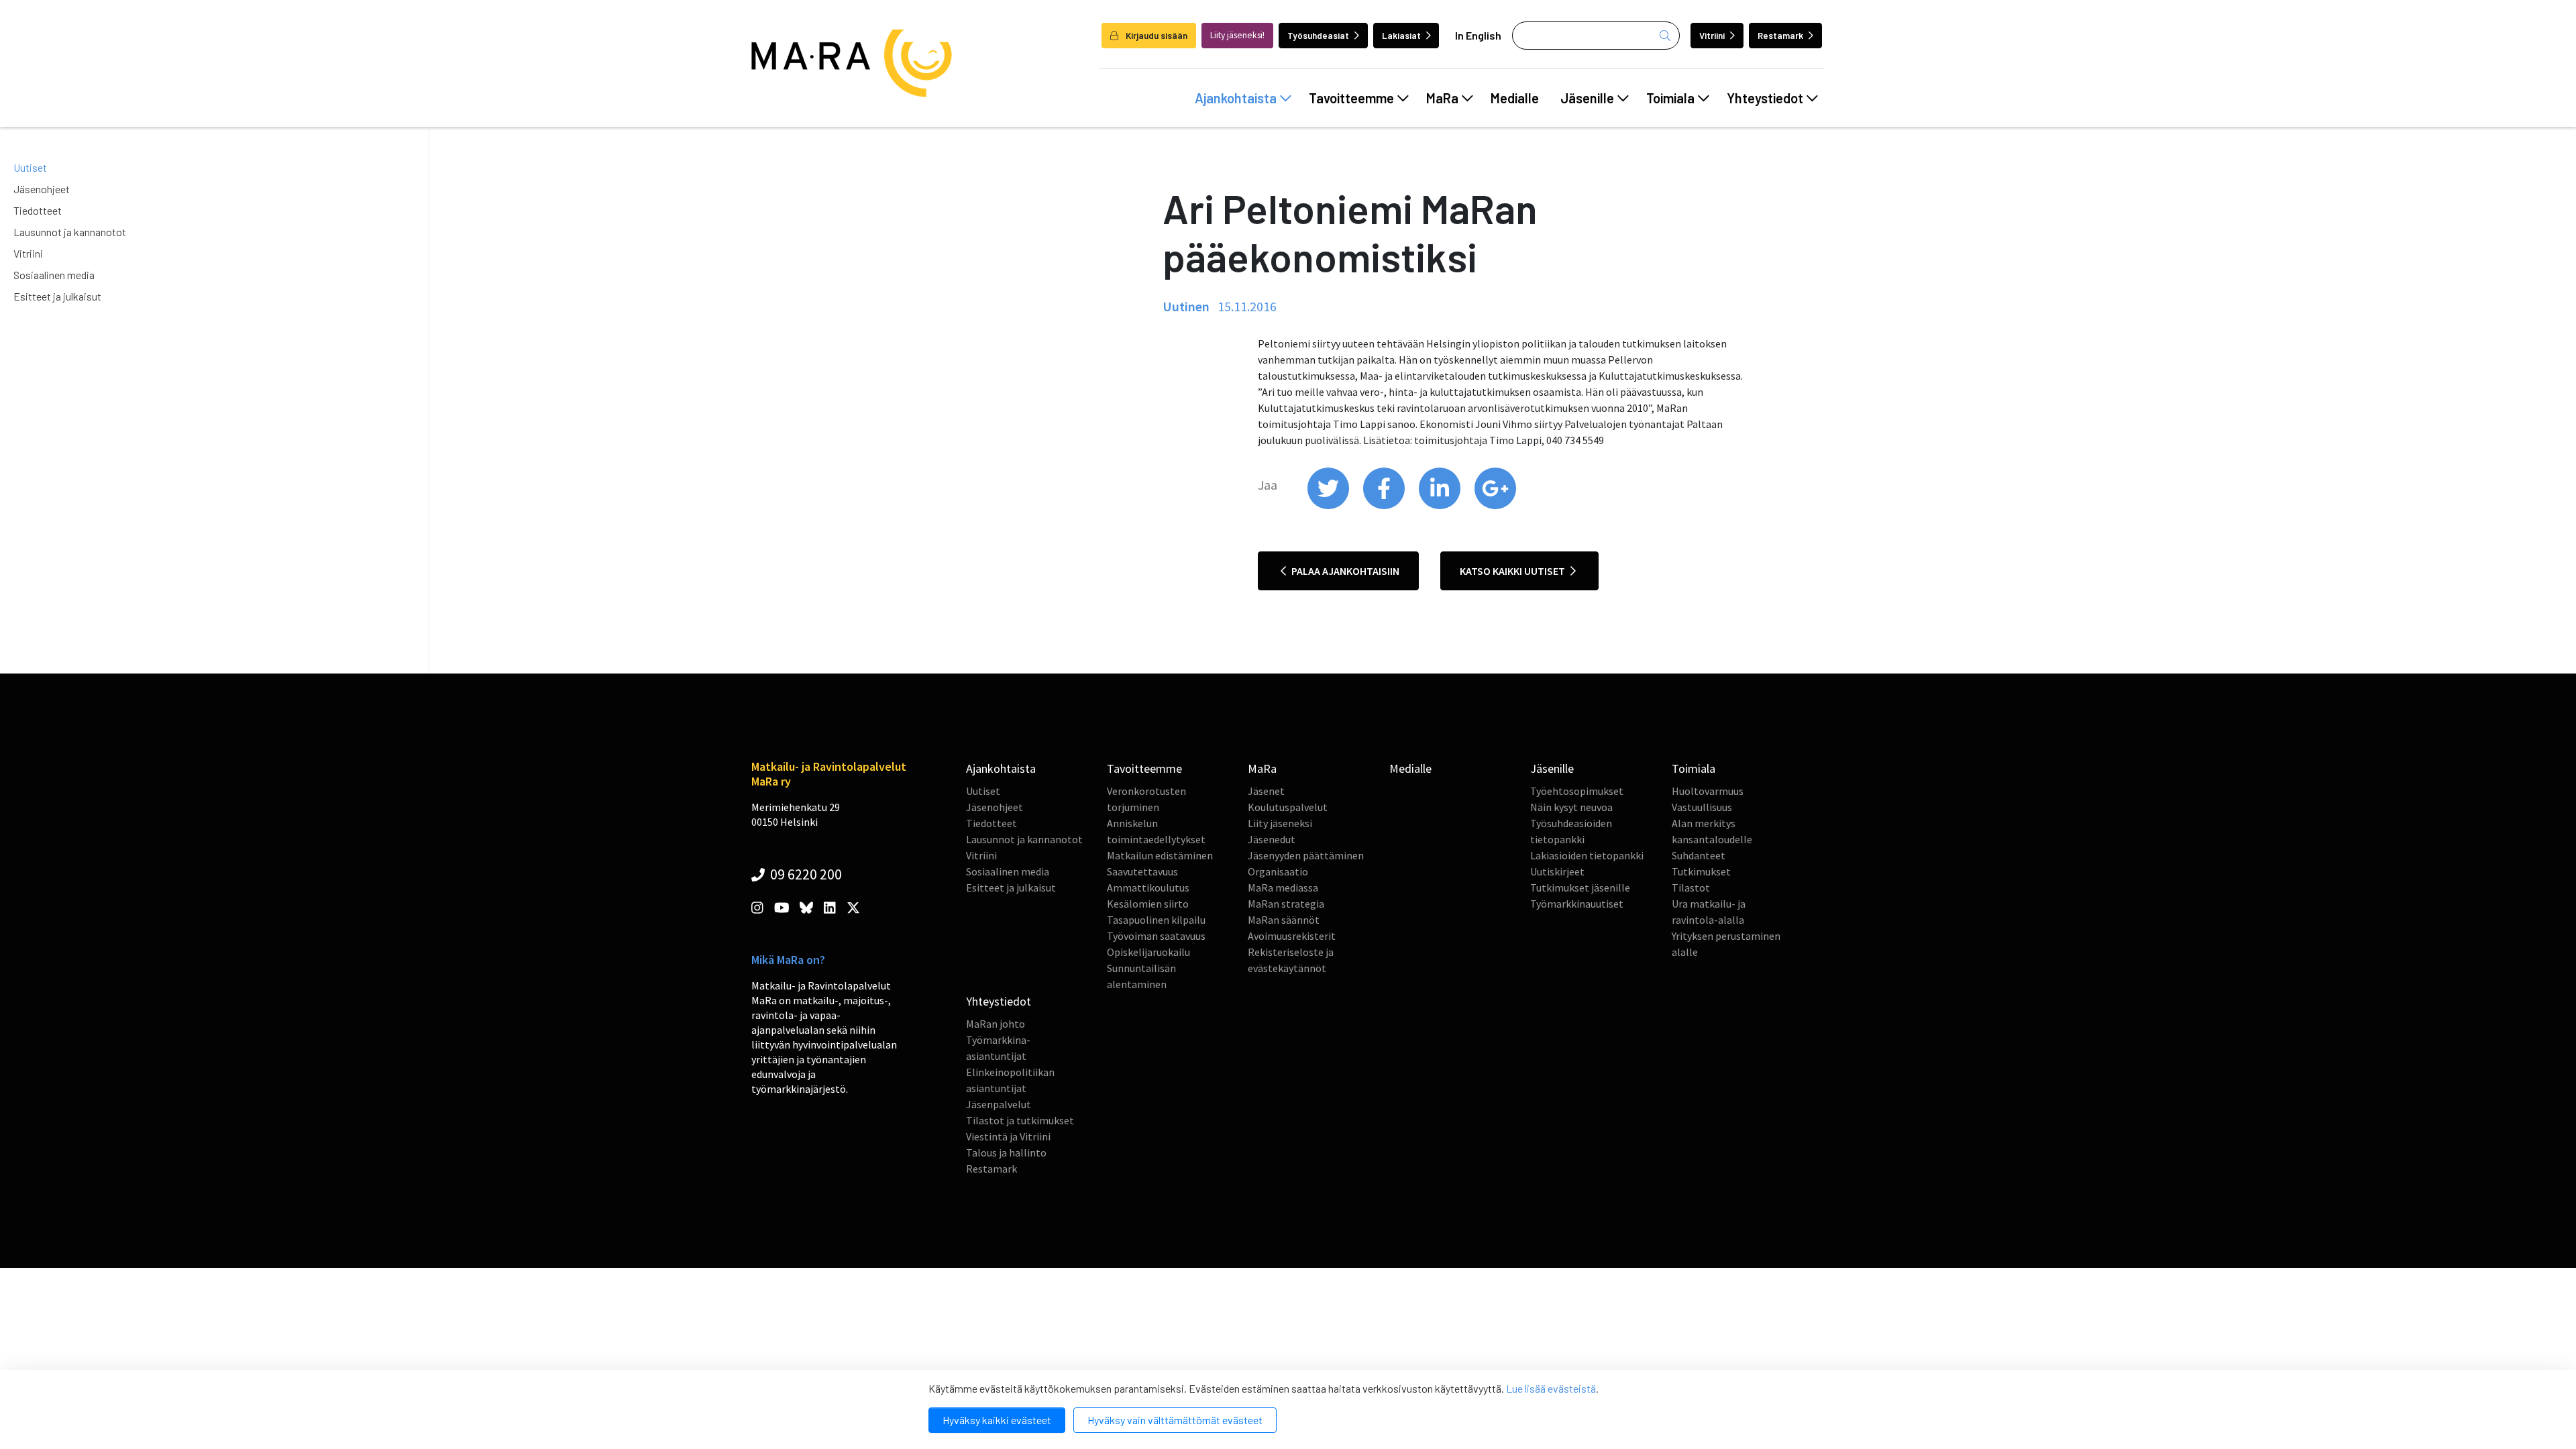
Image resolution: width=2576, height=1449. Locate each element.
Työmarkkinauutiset (1577, 904)
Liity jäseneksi (1280, 823)
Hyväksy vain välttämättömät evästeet (1175, 1420)
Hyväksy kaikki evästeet (997, 1420)
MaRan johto (996, 1024)
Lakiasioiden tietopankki (1587, 855)
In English (1478, 35)
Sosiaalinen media (54, 275)
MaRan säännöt (1284, 920)
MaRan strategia (1286, 904)
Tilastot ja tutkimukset (1020, 1120)
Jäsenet (1266, 791)
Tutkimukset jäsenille (1580, 888)
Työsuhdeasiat (1318, 35)
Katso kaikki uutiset (1513, 571)
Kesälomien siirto (1148, 904)
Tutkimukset (1701, 871)
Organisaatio (1278, 871)
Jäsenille (1587, 98)
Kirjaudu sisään (1156, 35)
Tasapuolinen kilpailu (1156, 920)
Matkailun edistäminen (1160, 855)
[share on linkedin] (1441, 506)
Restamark (1780, 35)
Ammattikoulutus (1148, 888)
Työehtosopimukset (1577, 791)
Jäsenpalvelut (999, 1104)
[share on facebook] (1385, 506)
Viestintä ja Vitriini (1008, 1136)
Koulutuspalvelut (1288, 807)
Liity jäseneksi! (1237, 35)
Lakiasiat (1401, 35)
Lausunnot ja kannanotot (70, 232)
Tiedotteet (38, 210)
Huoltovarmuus (1708, 791)
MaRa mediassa (1283, 888)
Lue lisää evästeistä (1551, 1388)
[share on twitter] (1329, 506)
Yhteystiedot (1765, 98)
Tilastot (1691, 888)
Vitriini (1712, 35)
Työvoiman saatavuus (1156, 936)
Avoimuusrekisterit (1292, 936)
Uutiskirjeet (1557, 871)
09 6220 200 (805, 874)
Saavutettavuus (1142, 871)
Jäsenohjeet (42, 189)
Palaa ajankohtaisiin (1344, 571)
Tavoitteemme (1351, 98)
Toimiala (1670, 98)
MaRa (1442, 98)
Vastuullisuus (1702, 807)
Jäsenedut (1272, 839)
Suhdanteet (1699, 855)
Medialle (1515, 98)
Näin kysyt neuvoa (1571, 807)
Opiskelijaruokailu (1148, 952)
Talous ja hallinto (1006, 1152)
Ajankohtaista (1236, 98)
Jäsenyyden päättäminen (1306, 855)
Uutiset (30, 167)
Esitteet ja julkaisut (57, 296)
